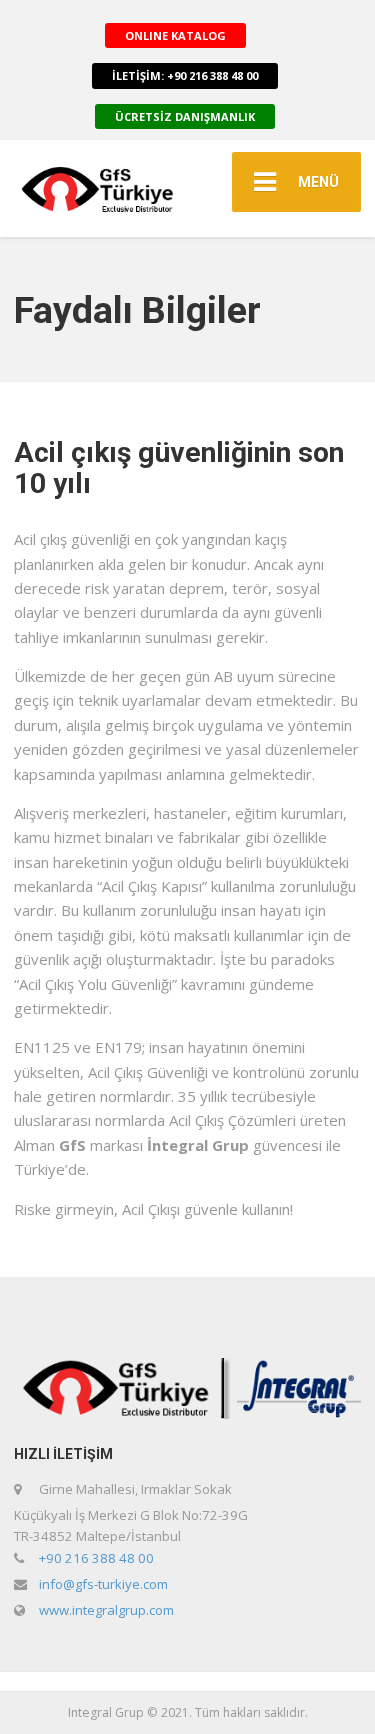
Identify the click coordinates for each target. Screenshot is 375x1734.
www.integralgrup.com (106, 1610)
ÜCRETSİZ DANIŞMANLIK (185, 116)
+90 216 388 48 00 (96, 1558)
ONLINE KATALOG (175, 35)
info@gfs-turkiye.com (103, 1584)
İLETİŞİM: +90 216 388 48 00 (185, 75)
